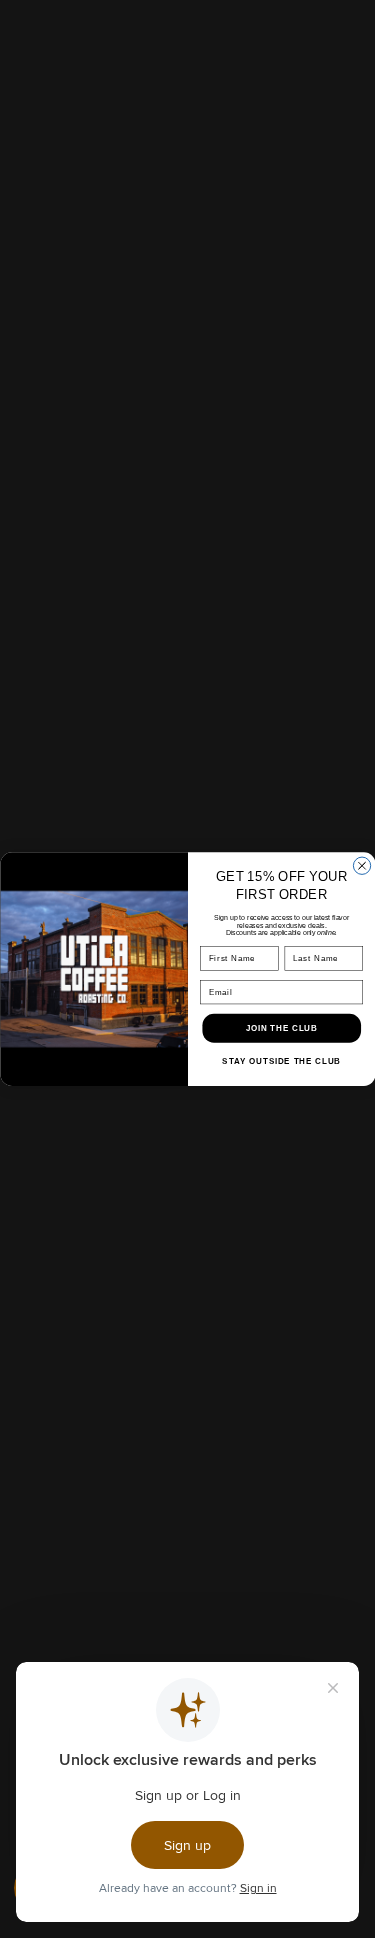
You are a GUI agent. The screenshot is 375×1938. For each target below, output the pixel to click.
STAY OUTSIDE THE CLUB (281, 1062)
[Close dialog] (361, 865)
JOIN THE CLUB (281, 1028)
